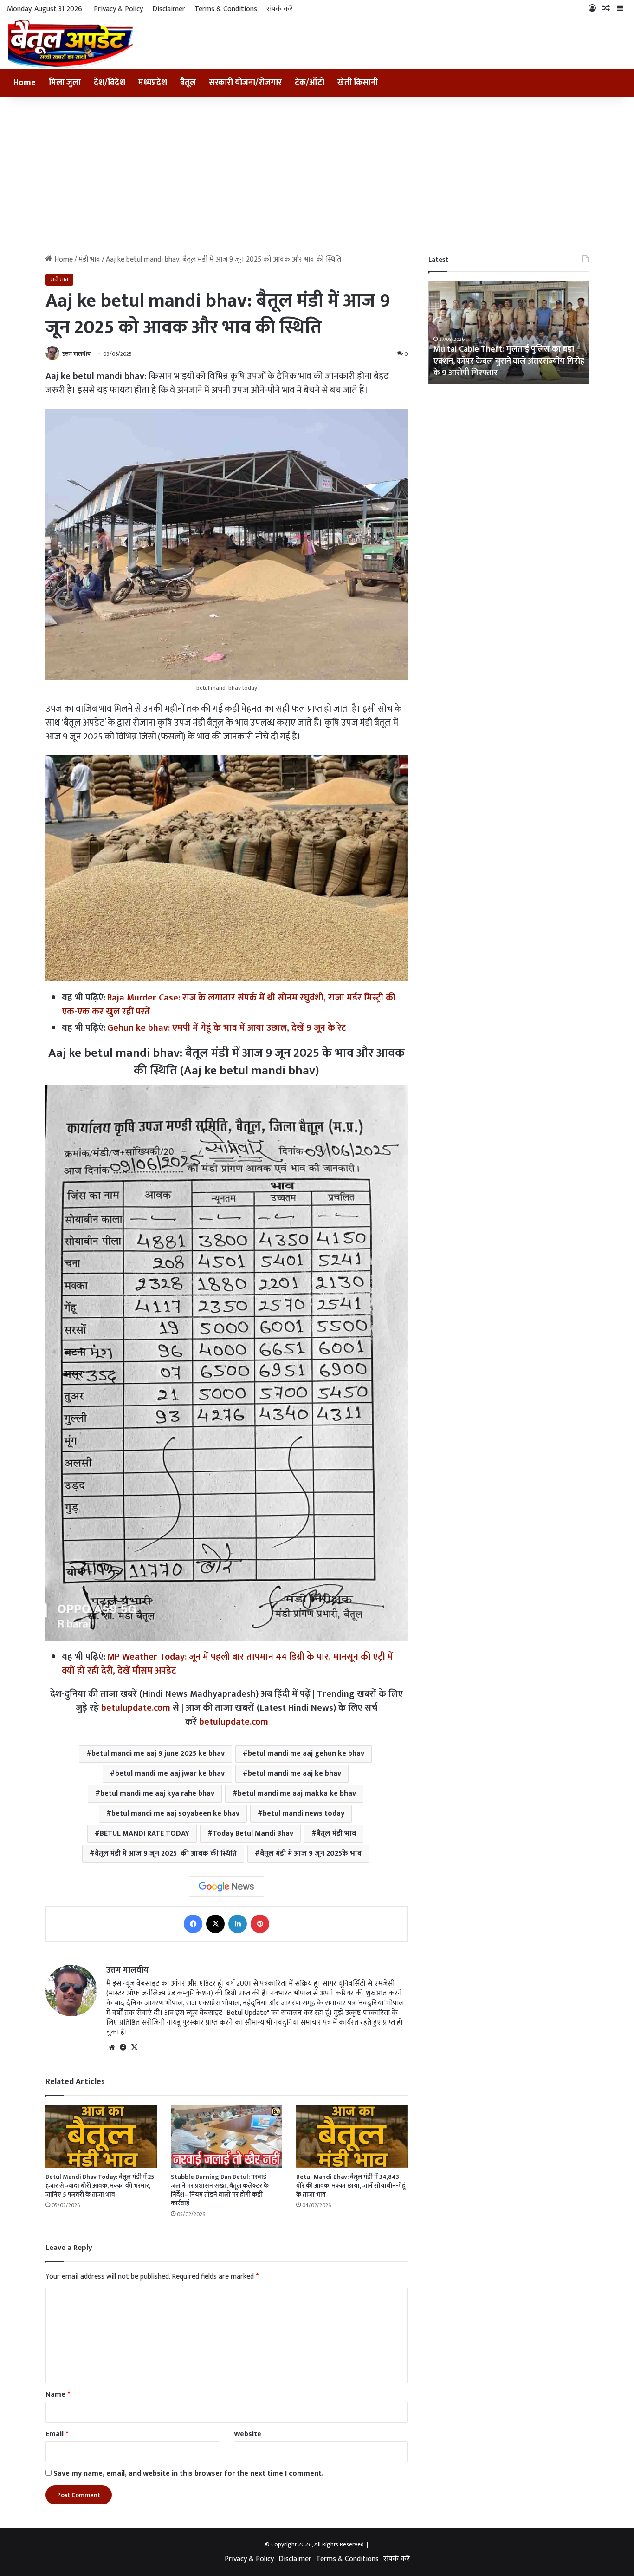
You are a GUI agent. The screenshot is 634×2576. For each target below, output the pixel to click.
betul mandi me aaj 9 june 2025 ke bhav (158, 1754)
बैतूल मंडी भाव (336, 1834)
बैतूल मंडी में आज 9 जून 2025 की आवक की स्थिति (166, 1854)
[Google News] (226, 1887)
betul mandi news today (304, 1814)
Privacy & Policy (118, 9)
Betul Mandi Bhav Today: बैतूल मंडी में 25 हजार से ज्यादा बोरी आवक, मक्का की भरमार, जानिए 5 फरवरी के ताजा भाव (100, 2186)
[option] (508, 333)
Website (248, 2434)
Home (25, 83)
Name (58, 2395)
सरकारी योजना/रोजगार (245, 83)
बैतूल (188, 83)
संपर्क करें (280, 9)
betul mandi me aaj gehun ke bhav (306, 1754)
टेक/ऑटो (310, 83)
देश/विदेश (110, 83)
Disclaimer (169, 9)
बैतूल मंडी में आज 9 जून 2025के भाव (311, 1854)
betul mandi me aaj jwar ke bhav (170, 1774)
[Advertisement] (317, 176)
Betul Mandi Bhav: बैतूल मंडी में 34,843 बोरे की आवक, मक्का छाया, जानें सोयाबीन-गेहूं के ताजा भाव (351, 2186)
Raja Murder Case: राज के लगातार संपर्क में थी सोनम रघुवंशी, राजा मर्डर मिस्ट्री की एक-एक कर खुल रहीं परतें (229, 1005)
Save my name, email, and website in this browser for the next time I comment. (188, 2474)
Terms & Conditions (226, 9)
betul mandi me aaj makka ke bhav (297, 1794)
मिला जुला (65, 83)
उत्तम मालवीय (76, 354)
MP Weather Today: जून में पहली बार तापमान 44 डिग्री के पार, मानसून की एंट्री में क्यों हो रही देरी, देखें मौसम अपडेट (227, 1664)
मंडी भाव (89, 259)
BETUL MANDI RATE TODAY (145, 1834)
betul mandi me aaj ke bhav (294, 1774)
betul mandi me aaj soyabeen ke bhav (175, 1814)
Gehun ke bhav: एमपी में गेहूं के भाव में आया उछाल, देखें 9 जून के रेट (227, 1028)
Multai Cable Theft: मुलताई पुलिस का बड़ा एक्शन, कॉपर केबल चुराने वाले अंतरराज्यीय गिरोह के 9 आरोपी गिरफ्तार (508, 361)
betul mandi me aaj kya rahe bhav (157, 1794)
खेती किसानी (358, 83)
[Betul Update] (71, 44)
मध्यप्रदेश (153, 83)
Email (57, 2434)
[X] (134, 2047)
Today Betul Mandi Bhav (253, 1834)
